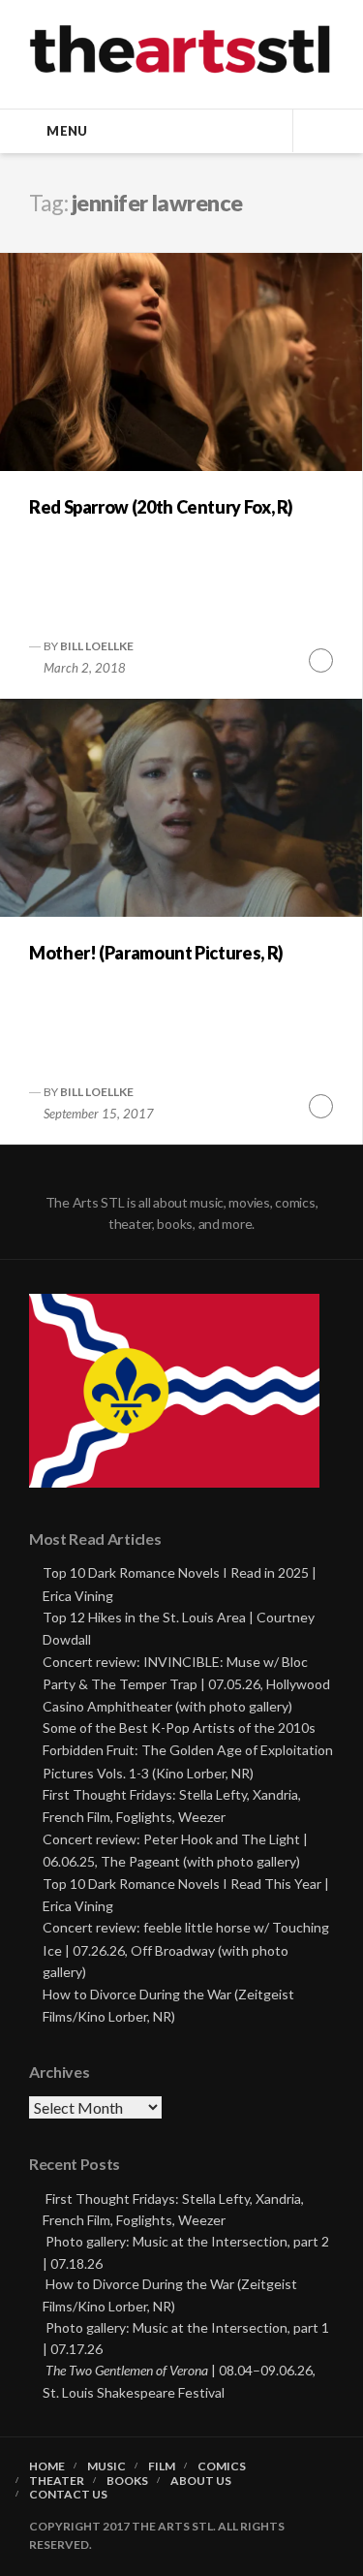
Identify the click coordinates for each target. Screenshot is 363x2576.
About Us (201, 2481)
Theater (57, 2481)
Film (162, 2466)
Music (106, 2466)
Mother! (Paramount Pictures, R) (156, 953)
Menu (67, 131)
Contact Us (68, 2495)
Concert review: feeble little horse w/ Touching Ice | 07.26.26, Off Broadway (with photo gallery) (186, 1949)
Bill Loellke (97, 646)
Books (127, 2481)
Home (47, 2466)
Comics (222, 2466)
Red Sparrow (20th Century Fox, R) (161, 507)
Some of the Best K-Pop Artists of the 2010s (179, 1728)
